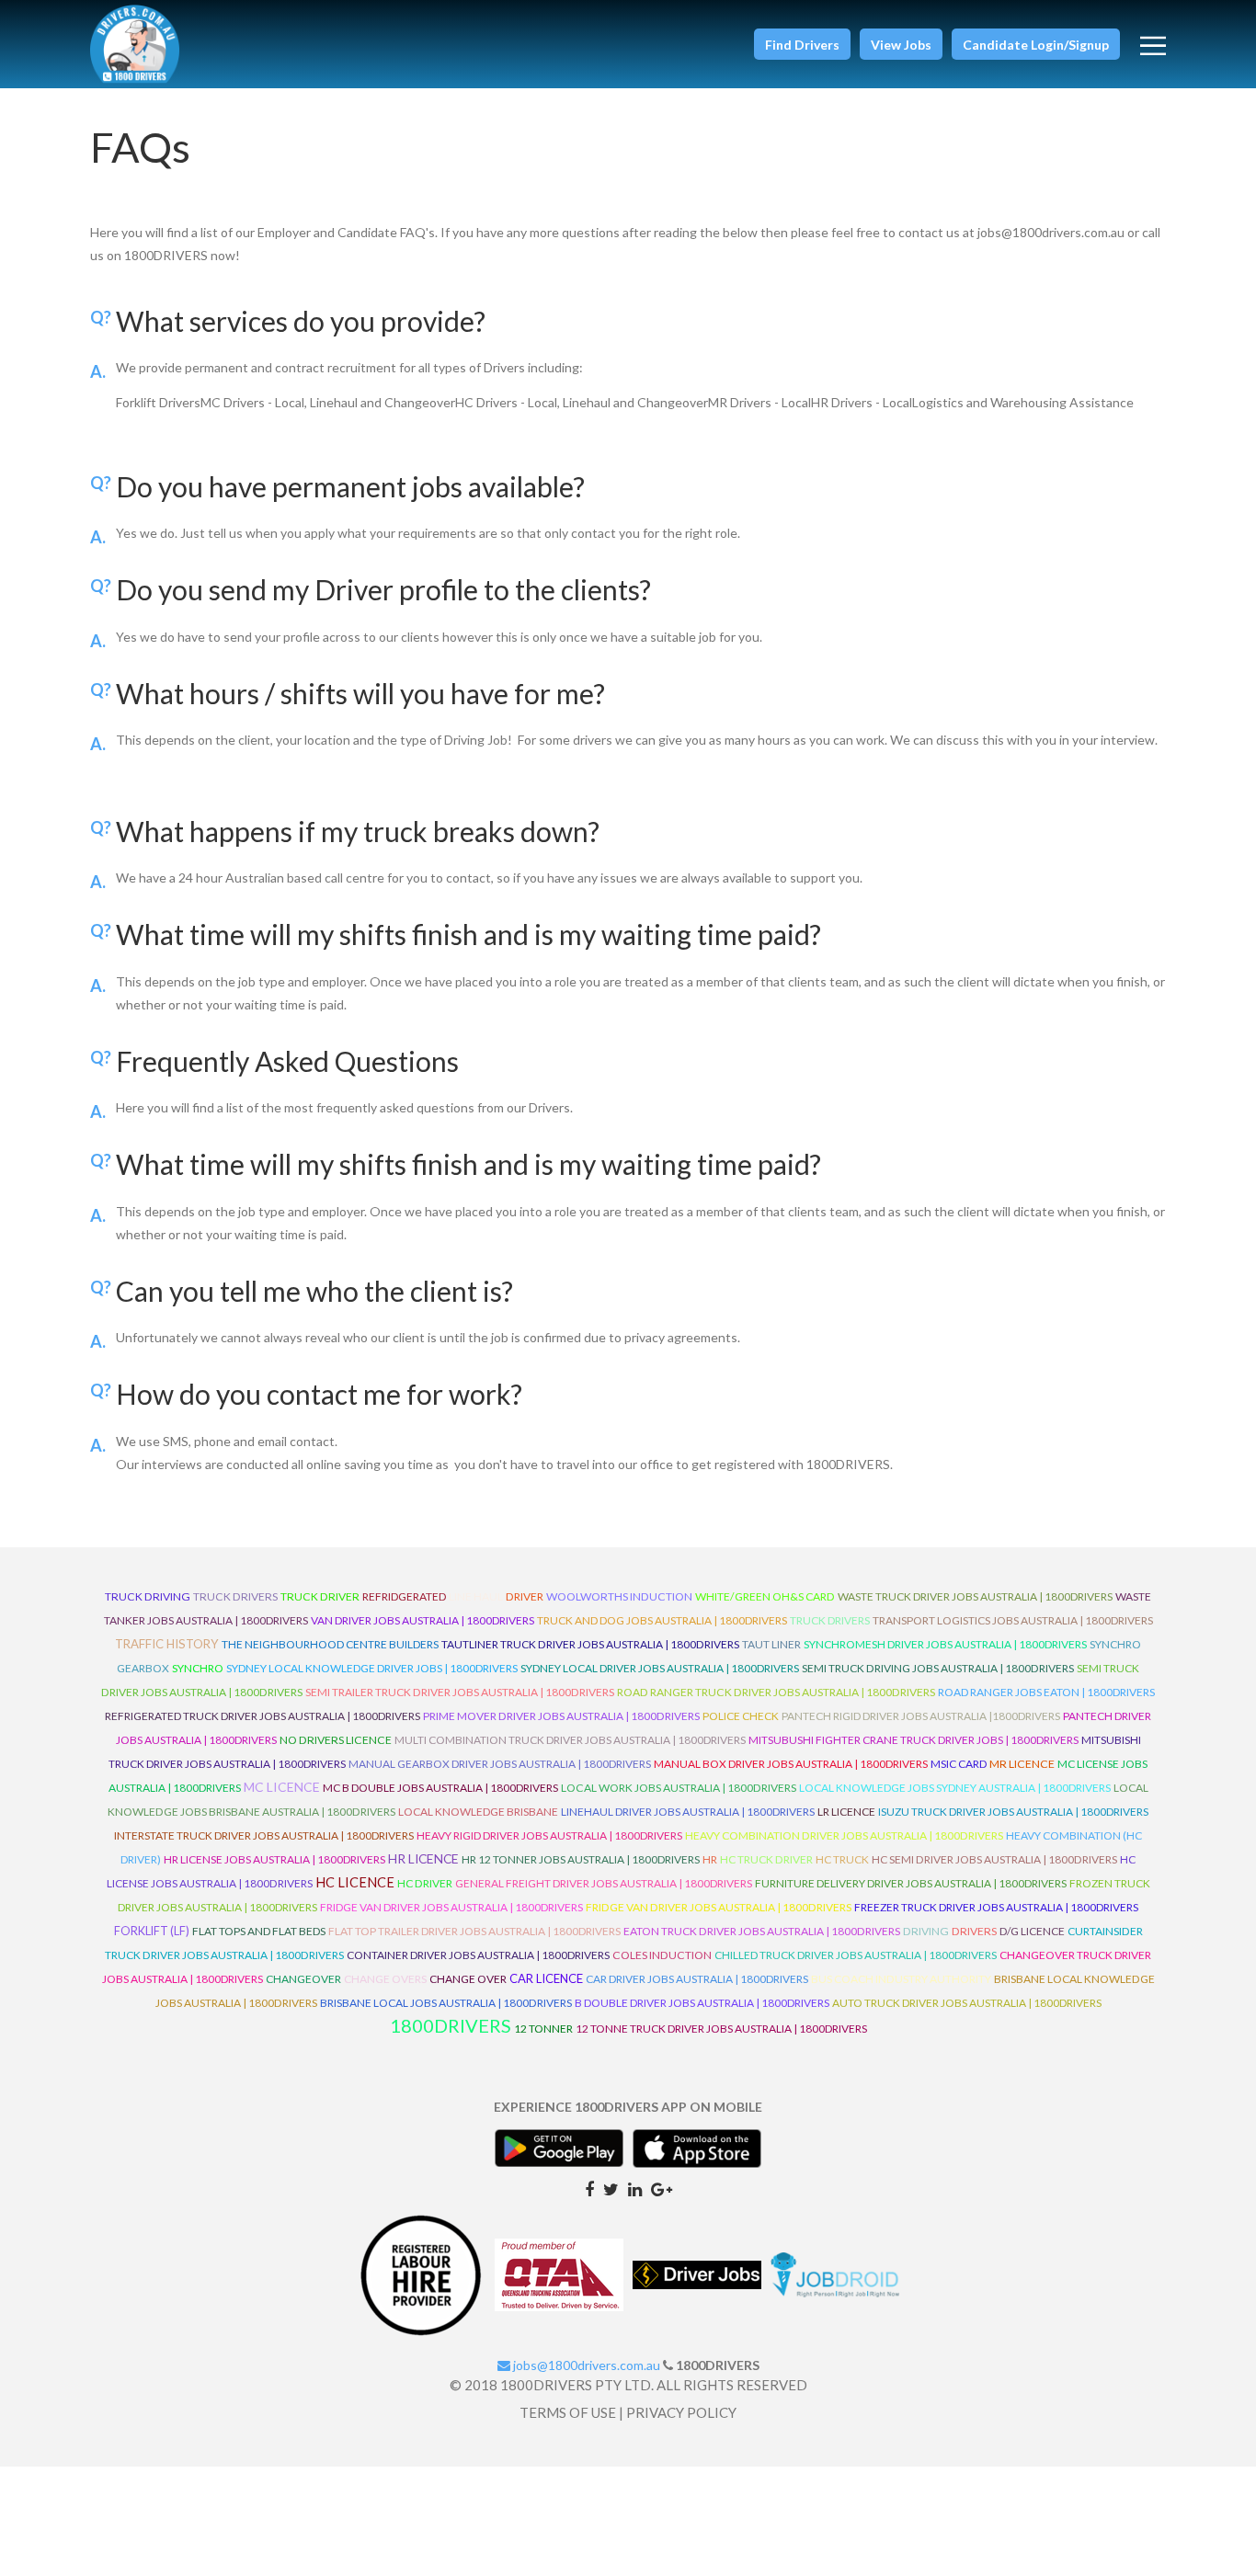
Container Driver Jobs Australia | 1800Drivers (478, 1955)
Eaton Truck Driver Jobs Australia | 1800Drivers (762, 1931)
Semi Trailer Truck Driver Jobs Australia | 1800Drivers (460, 1692)
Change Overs (385, 1979)
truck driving (148, 1596)
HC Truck (842, 1859)
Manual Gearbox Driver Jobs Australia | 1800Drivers (500, 1764)
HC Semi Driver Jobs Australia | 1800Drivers (994, 1859)
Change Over (468, 1979)
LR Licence (846, 1812)
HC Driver (425, 1883)
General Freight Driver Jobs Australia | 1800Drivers (604, 1883)
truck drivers (235, 1596)
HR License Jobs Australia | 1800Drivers (274, 1859)
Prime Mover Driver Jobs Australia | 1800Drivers (561, 1716)
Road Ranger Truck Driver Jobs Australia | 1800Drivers (776, 1692)
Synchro (198, 1668)
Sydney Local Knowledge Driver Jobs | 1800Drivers (372, 1668)
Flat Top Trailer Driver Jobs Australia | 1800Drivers (474, 1931)
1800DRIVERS (451, 2025)
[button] (802, 44)
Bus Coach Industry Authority (901, 1979)
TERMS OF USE (568, 2412)
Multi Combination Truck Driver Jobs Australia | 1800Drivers (570, 1740)
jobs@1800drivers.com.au (585, 2365)
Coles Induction (662, 1955)
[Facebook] (589, 2188)
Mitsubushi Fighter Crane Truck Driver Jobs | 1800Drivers (913, 1740)
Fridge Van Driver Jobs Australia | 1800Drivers (451, 1907)
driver (525, 1596)
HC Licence (355, 1882)
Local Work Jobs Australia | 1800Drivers (679, 1788)
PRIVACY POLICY (681, 2412)
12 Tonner (543, 2029)
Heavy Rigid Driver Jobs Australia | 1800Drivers (549, 1835)
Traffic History (167, 1644)
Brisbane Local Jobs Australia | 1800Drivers (446, 2003)
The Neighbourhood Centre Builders (330, 1644)
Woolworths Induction (619, 1596)
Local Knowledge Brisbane (478, 1812)
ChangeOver (303, 1979)
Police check (741, 1716)
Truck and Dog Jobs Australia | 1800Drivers (662, 1620)
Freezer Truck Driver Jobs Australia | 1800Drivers (996, 1907)
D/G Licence (1032, 1931)
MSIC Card (959, 1764)
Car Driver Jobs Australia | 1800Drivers (697, 1979)
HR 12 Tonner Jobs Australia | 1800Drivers (581, 1859)
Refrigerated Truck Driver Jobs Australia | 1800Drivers (263, 1716)
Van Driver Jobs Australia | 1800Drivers (422, 1620)
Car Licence (546, 1978)
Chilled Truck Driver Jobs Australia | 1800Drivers (856, 1955)
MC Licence (282, 1787)
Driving (926, 1931)
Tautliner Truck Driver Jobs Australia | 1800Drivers (590, 1644)
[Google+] (662, 2188)
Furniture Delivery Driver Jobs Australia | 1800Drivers (911, 1883)
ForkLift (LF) (152, 1931)
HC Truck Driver (766, 1859)
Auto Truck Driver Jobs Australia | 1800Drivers (967, 2003)
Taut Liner (771, 1644)
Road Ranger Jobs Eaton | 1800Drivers (1046, 1692)
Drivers (974, 1931)
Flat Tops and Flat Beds (259, 1931)
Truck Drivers (830, 1620)
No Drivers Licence (336, 1740)
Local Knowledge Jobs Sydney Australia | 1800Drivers (955, 1788)
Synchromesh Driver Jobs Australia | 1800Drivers (945, 1644)
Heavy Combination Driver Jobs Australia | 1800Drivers (844, 1835)
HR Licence (423, 1858)
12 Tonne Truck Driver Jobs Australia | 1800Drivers (721, 2029)
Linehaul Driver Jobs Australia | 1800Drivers (688, 1812)
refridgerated (404, 1596)
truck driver (320, 1596)
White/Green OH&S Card (765, 1596)
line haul (476, 1596)
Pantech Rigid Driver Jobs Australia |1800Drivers (921, 1716)
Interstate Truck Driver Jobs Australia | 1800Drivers (264, 1835)
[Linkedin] (635, 2188)
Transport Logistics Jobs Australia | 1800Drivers (1013, 1620)
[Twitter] (611, 2188)
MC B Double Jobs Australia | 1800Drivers (440, 1788)
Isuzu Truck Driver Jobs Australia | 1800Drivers (1013, 1812)
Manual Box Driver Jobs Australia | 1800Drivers (791, 1764)
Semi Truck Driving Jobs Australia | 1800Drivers (938, 1668)
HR (710, 1859)
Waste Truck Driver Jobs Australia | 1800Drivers (975, 1596)
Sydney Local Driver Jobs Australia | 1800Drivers (660, 1668)
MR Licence (1022, 1764)
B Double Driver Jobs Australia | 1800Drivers (702, 2003)
